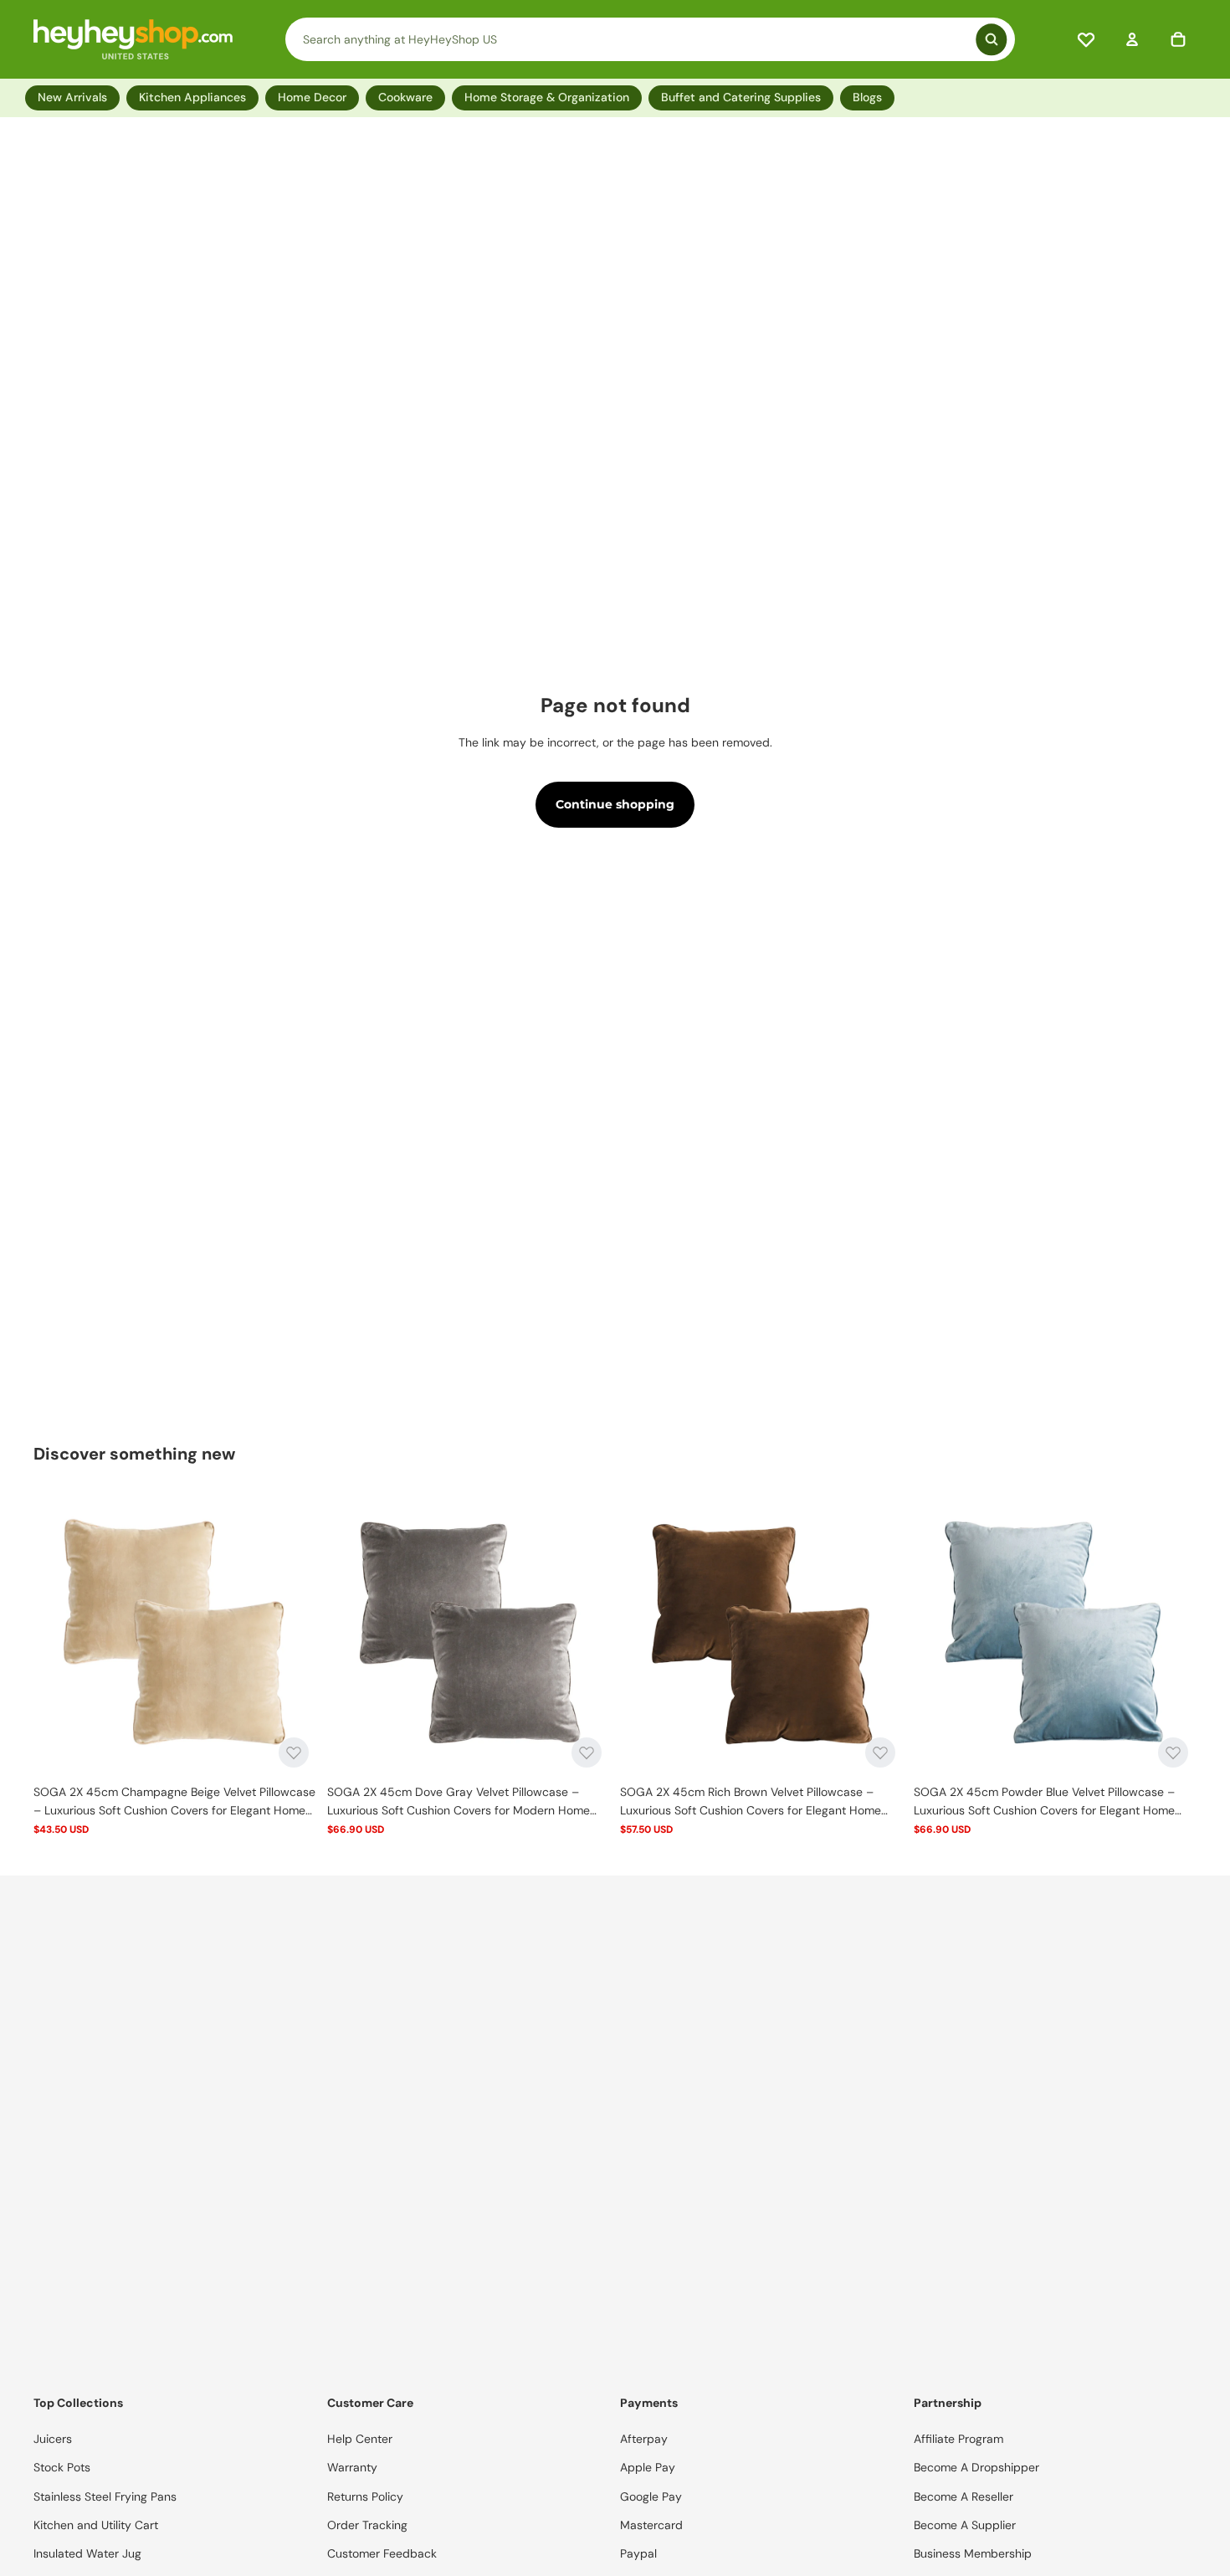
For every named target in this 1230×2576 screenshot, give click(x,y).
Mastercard (651, 2525)
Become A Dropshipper (976, 2467)
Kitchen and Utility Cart (96, 2525)
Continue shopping (615, 804)
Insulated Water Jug (87, 2553)
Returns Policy (365, 2496)
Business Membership (973, 2553)
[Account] (1132, 39)
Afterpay (644, 2439)
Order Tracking (367, 2525)
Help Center (360, 2439)
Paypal (638, 2553)
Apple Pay (648, 2467)
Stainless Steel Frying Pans (105, 2496)
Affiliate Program (958, 2439)
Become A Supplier (965, 2525)
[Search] (650, 39)
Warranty (352, 2467)
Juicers (53, 2439)
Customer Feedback (382, 2553)
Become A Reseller (963, 2496)
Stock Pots (62, 2467)
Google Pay (651, 2496)
